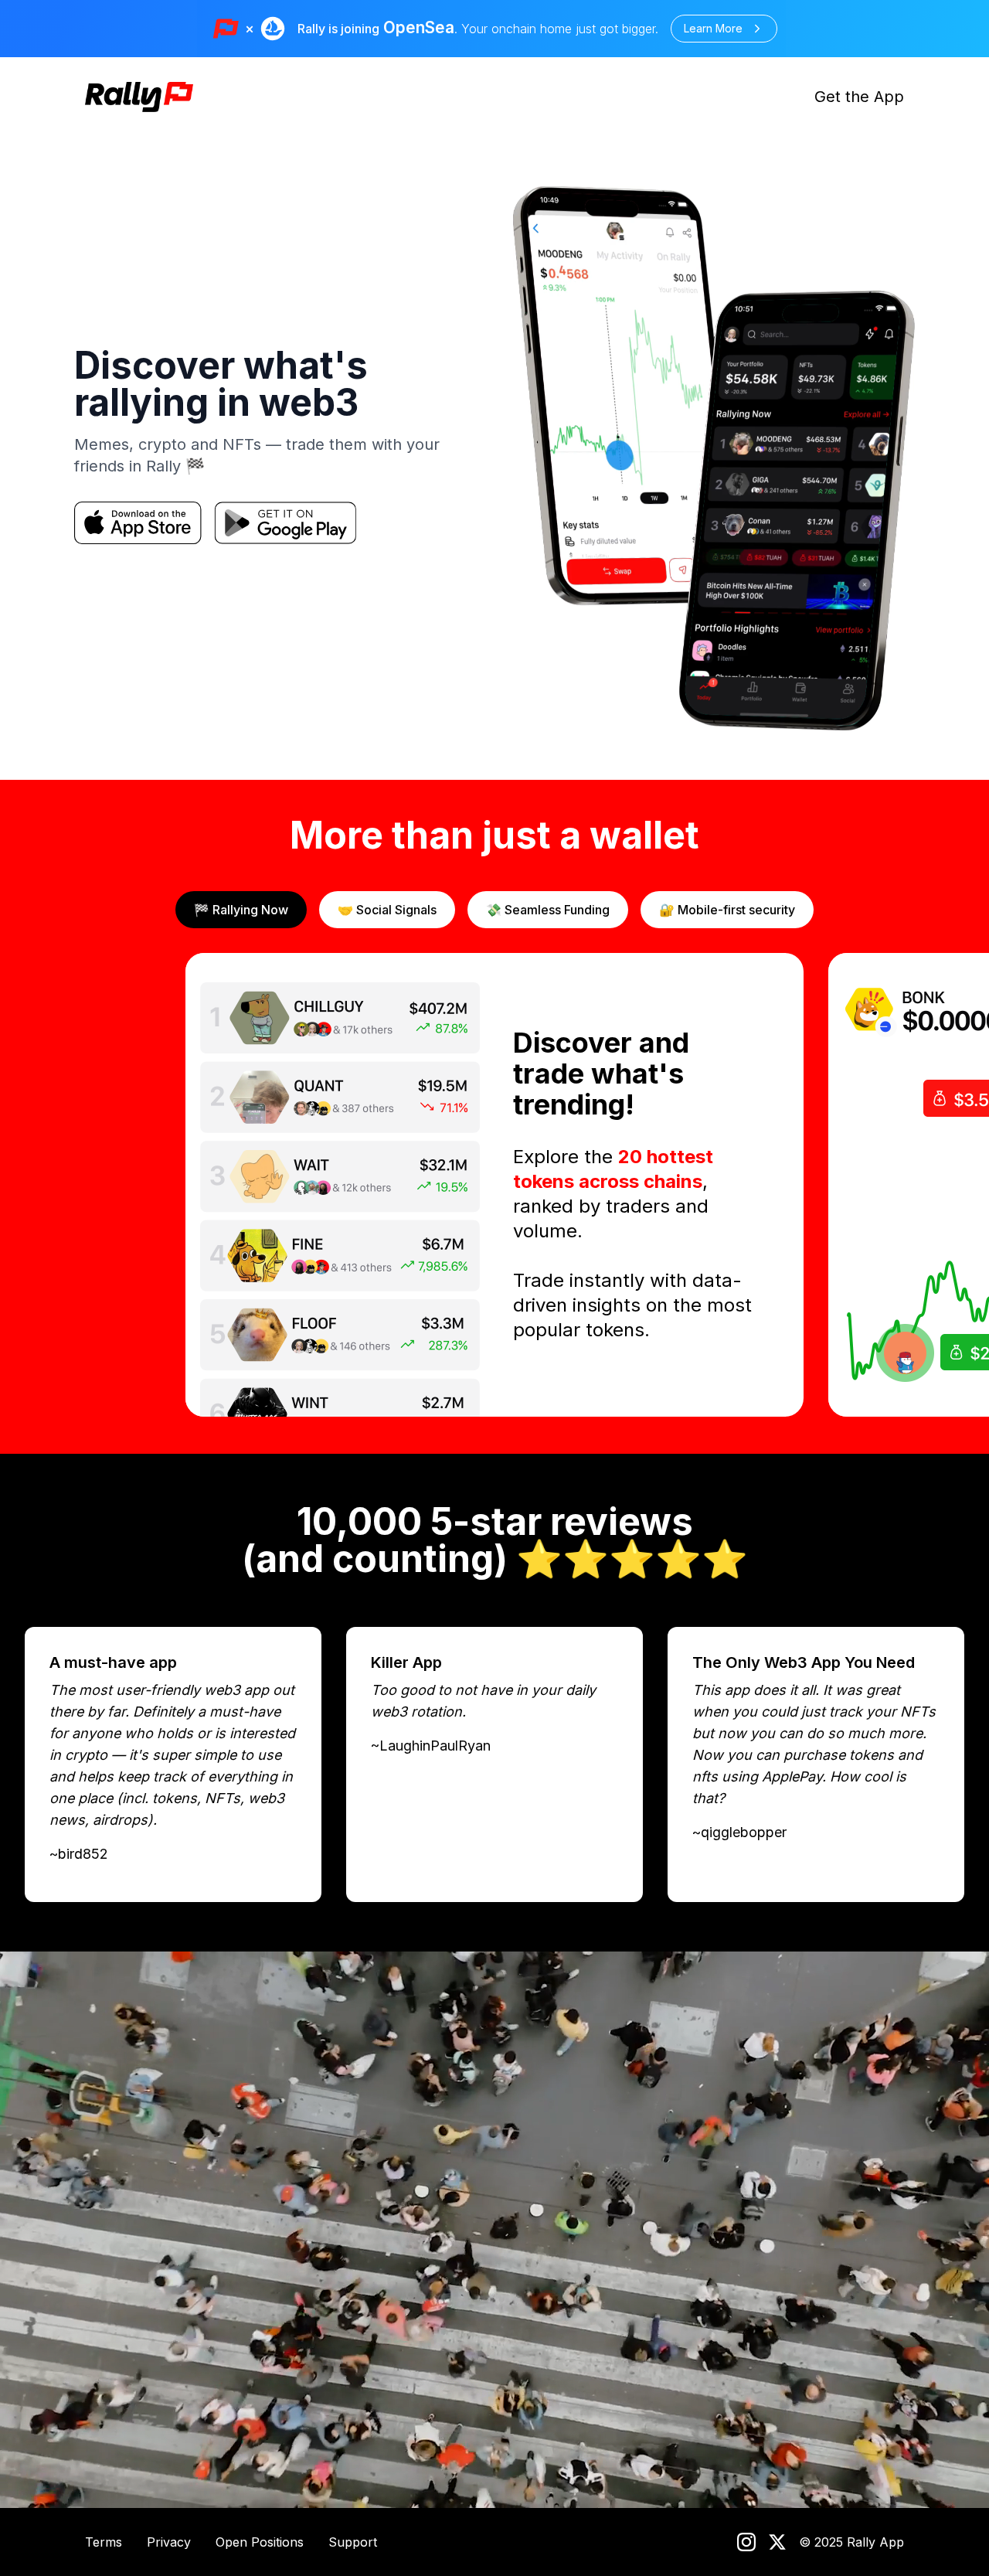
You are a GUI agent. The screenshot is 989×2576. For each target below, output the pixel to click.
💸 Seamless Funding (548, 910)
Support (353, 2542)
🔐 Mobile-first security (727, 910)
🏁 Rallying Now (241, 910)
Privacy (169, 2542)
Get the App (859, 97)
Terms (104, 2542)
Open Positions (260, 2542)
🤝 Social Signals (387, 910)
